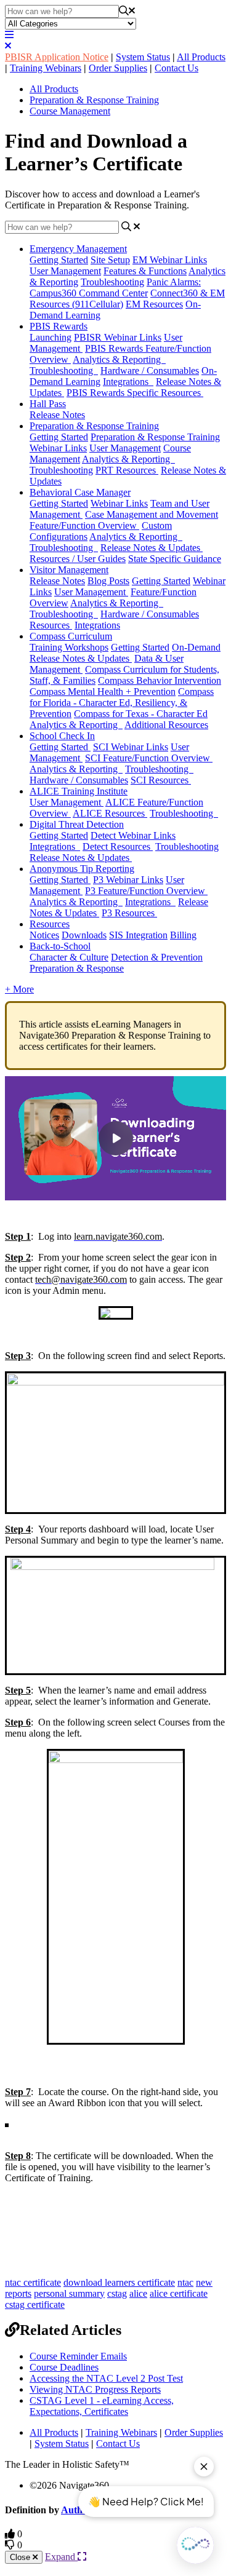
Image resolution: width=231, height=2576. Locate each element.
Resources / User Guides (78, 559)
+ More (19, 989)
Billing (183, 935)
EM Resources (154, 304)
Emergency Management (78, 249)
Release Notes (57, 415)
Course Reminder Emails (78, 2356)
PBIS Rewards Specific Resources (135, 393)
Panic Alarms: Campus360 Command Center (115, 287)
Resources (51, 625)
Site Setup (110, 260)
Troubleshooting (112, 282)
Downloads (84, 935)
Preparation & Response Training (94, 100)
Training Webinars (46, 68)
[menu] (9, 35)
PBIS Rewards (59, 326)
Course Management (70, 111)
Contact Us (176, 68)
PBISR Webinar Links (118, 337)
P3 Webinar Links (128, 880)
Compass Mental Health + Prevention (103, 692)
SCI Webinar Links (131, 747)
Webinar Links (119, 503)
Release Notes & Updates (152, 548)
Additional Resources (166, 725)
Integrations (128, 382)
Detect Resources (118, 846)
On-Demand (196, 647)
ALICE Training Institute (79, 791)
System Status (143, 57)
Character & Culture (69, 957)
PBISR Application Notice (57, 57)
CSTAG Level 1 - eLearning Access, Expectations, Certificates (102, 2406)
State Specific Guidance (175, 559)
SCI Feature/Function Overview (149, 758)
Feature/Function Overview (84, 525)
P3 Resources (129, 913)
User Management (65, 271)
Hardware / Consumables (150, 371)
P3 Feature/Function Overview (146, 891)
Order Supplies (118, 68)
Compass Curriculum (71, 636)
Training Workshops (69, 647)
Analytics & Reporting (119, 359)
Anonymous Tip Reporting (82, 869)
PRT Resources (127, 470)
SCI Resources (161, 780)
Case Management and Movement (152, 514)
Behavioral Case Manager (80, 492)
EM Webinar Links (170, 260)
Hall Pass (48, 404)
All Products (201, 57)
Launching (51, 337)
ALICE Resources (110, 813)
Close (21, 2557)
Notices (44, 935)
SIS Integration (138, 935)
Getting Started (59, 260)
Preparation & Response (77, 968)
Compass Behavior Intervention (160, 680)
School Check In (62, 736)
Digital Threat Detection (77, 824)
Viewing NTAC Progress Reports (95, 2389)
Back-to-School (60, 946)
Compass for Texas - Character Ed (141, 714)
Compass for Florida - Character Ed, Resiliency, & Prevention (122, 703)
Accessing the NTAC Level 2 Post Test (106, 2378)
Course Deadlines (64, 2367)
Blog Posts (108, 581)
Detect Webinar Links (133, 835)
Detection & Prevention (157, 957)
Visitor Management (69, 570)
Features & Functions (145, 271)
